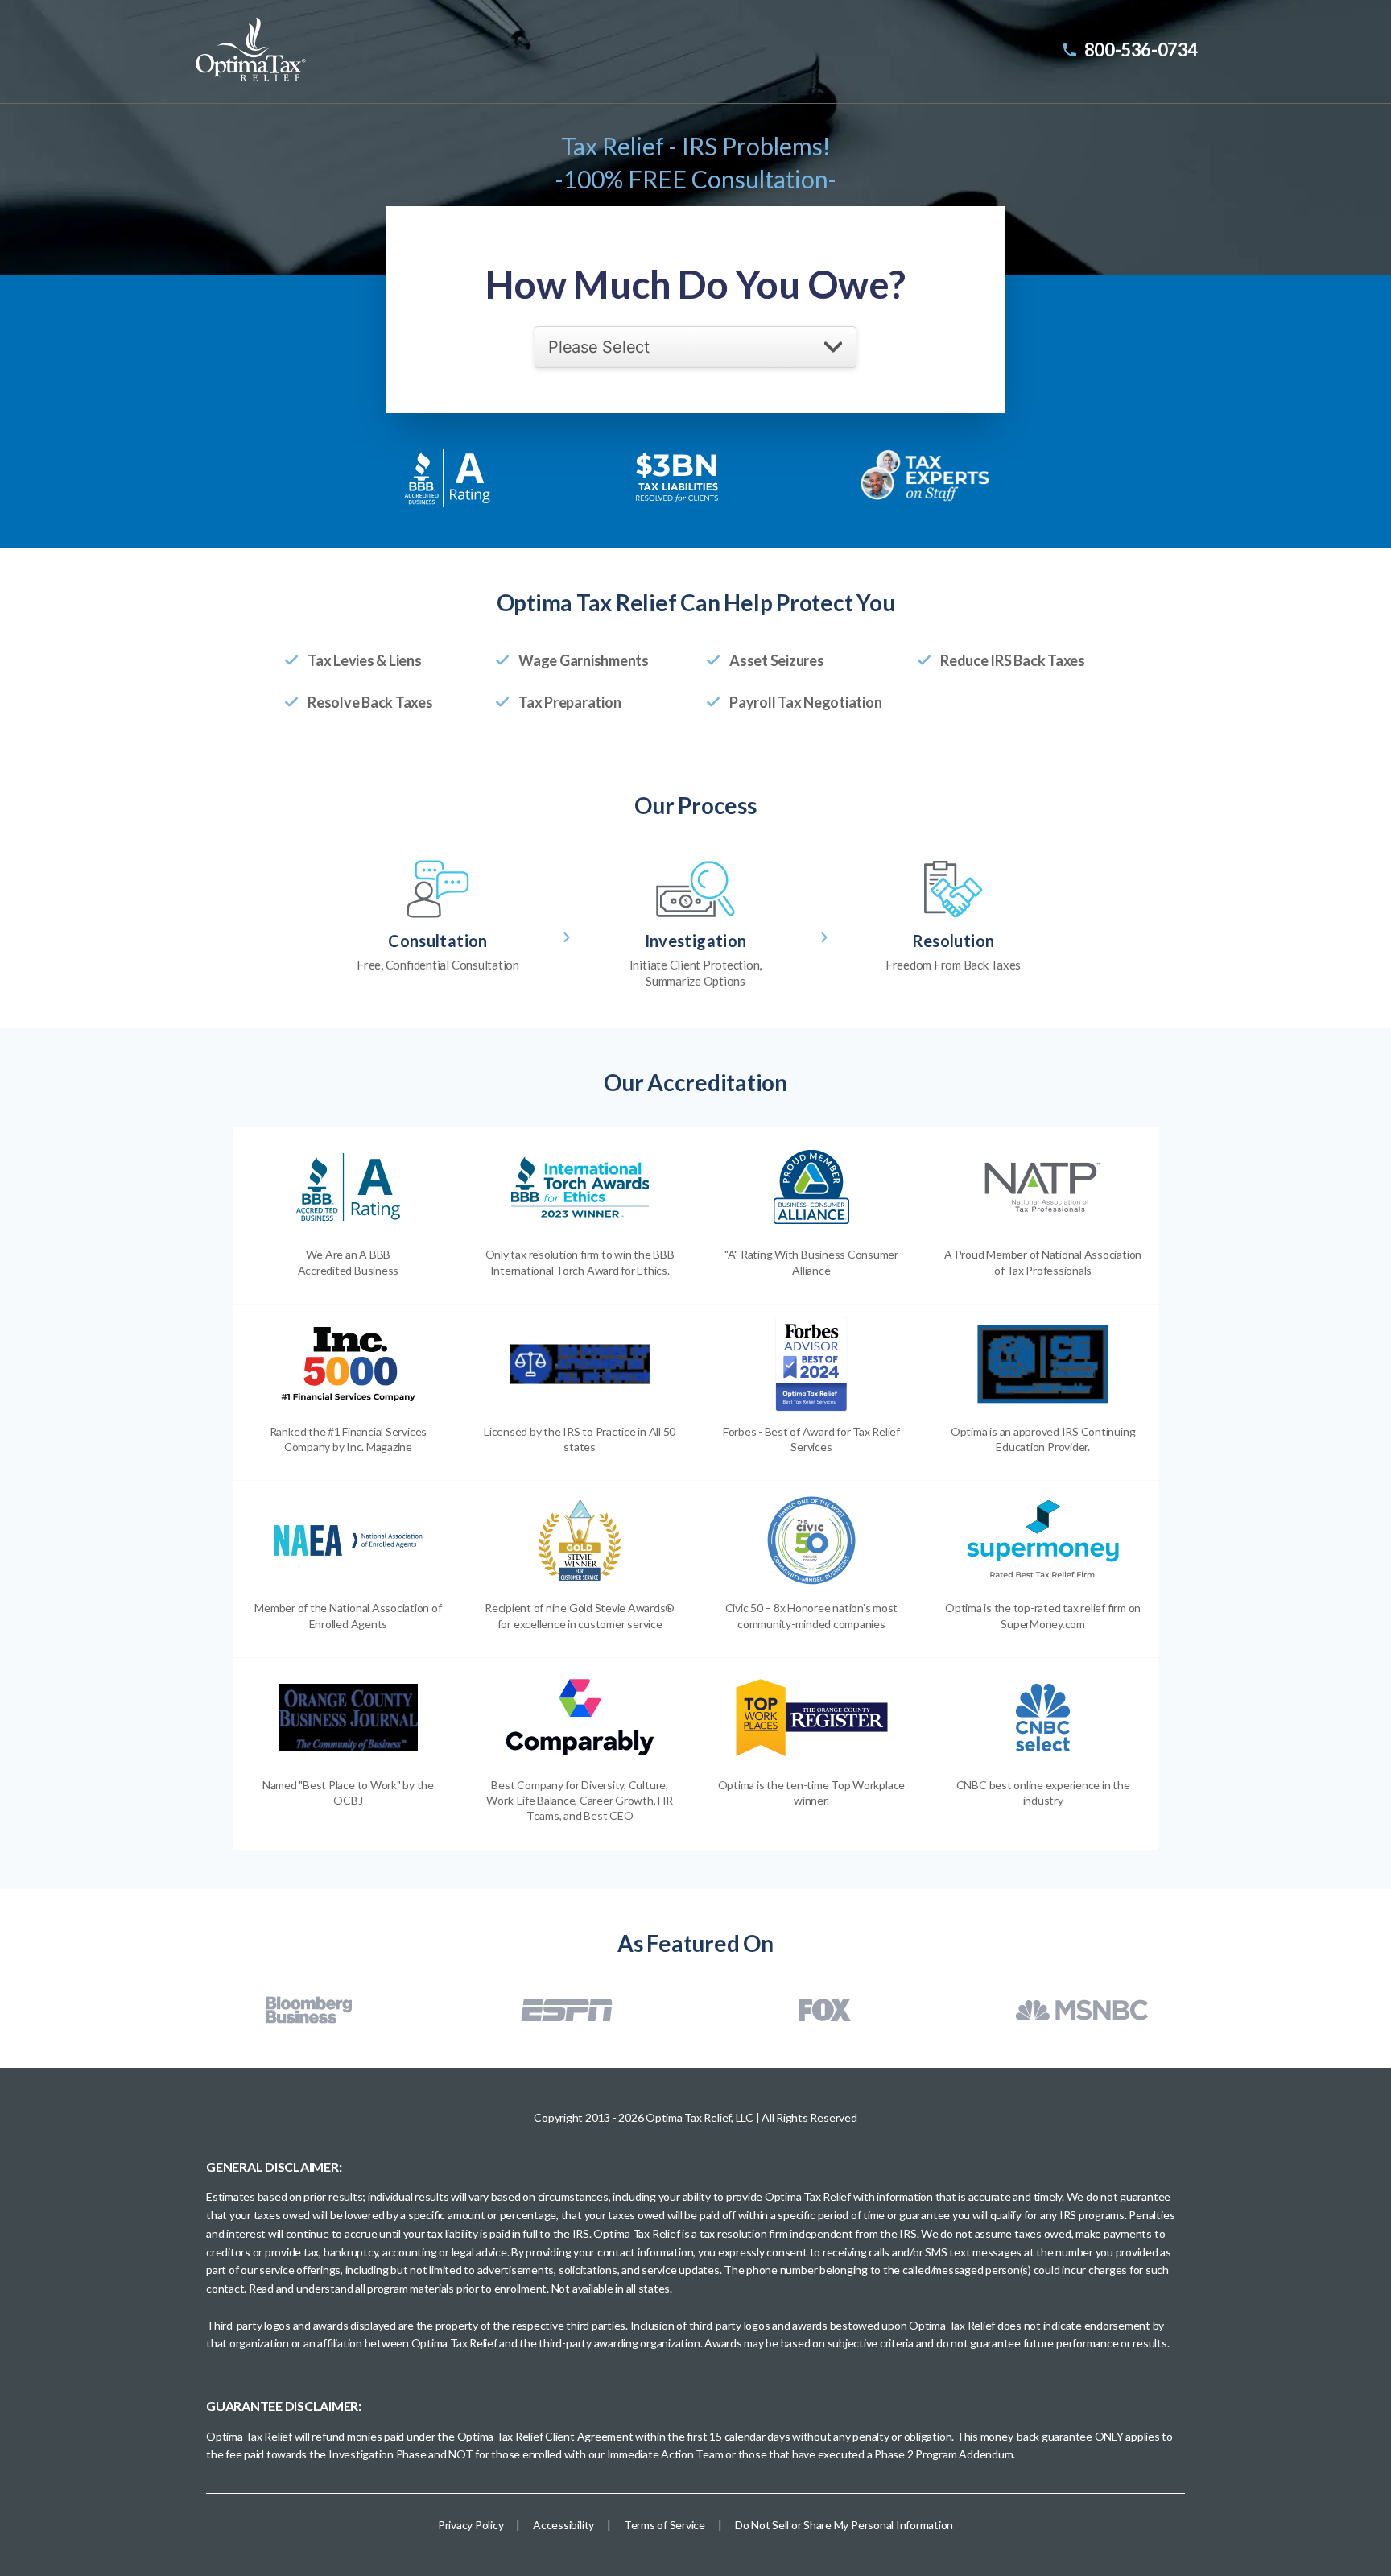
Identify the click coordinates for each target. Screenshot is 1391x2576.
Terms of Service (665, 2525)
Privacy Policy (471, 2525)
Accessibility (563, 2525)
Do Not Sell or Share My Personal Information (844, 2525)
